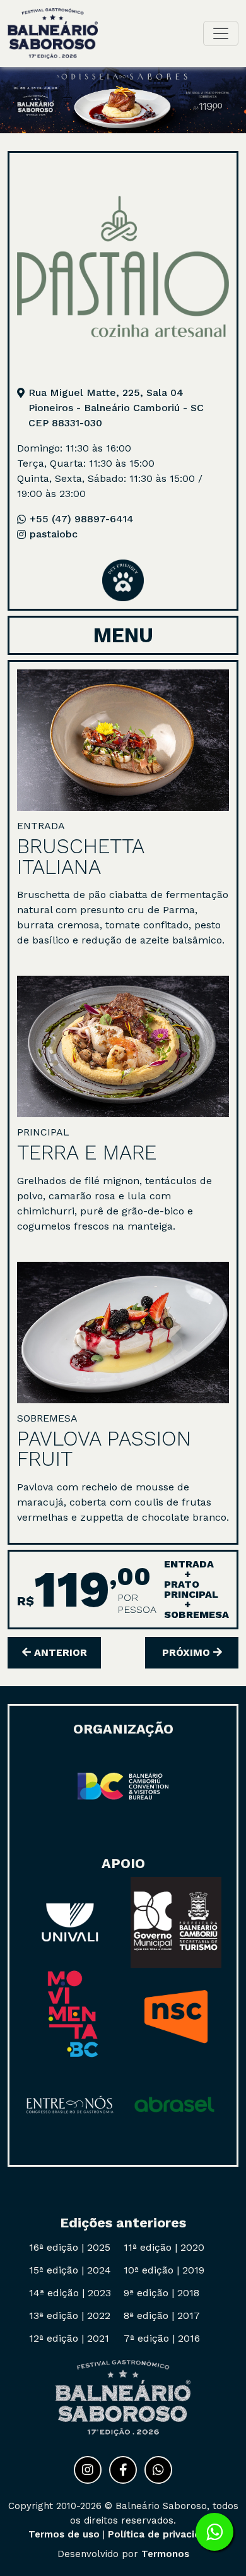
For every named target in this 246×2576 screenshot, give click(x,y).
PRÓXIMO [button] (188, 1652)
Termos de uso (64, 2534)
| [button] (70, 2247)
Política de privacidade (163, 2534)
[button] (123, 408)
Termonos (165, 2554)
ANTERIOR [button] (59, 1652)
